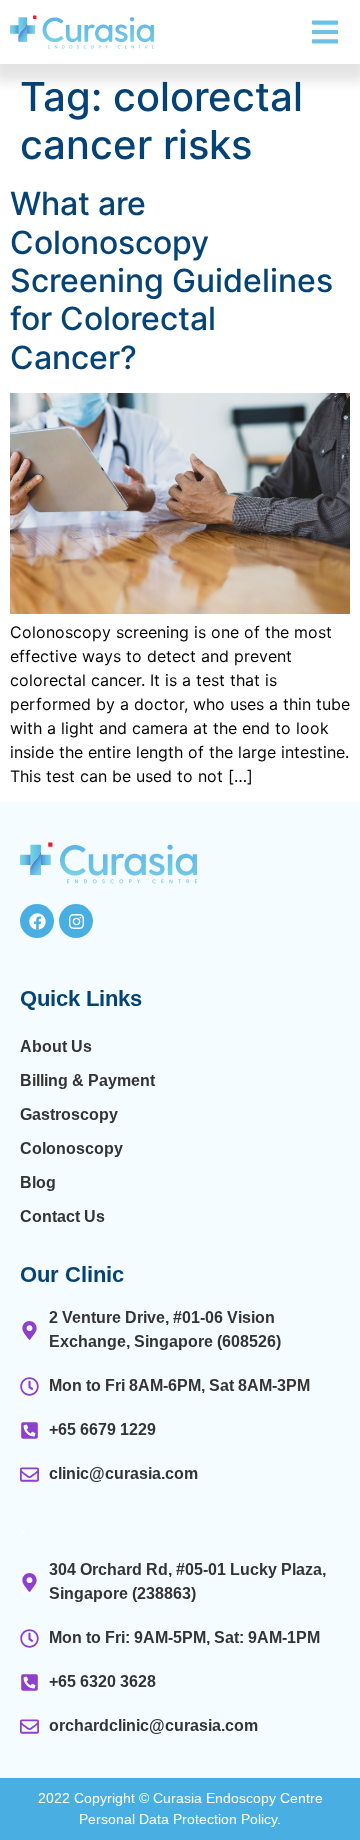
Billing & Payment (87, 1080)
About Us (56, 1046)
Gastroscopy (69, 1114)
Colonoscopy (71, 1148)
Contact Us (62, 1216)
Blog (38, 1182)
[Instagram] (76, 921)
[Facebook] (37, 921)
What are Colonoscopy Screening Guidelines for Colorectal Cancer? (171, 280)
